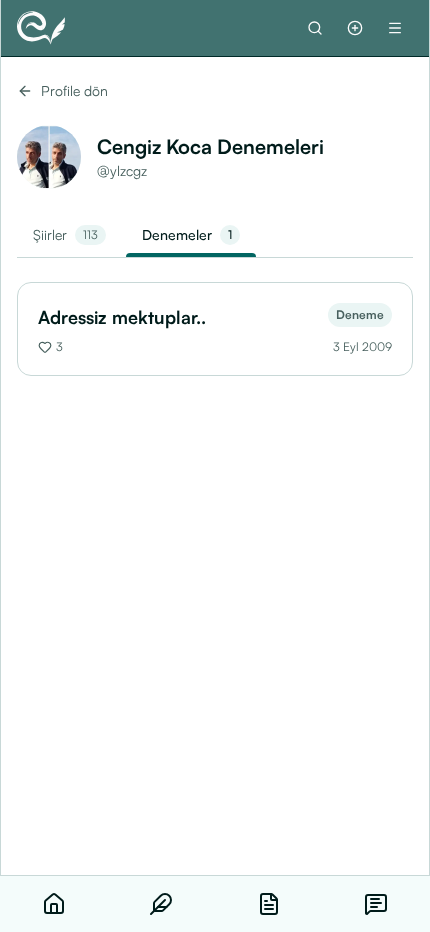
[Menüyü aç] (395, 28)
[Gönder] (355, 28)
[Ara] (315, 28)
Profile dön (74, 90)
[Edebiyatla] (41, 28)
